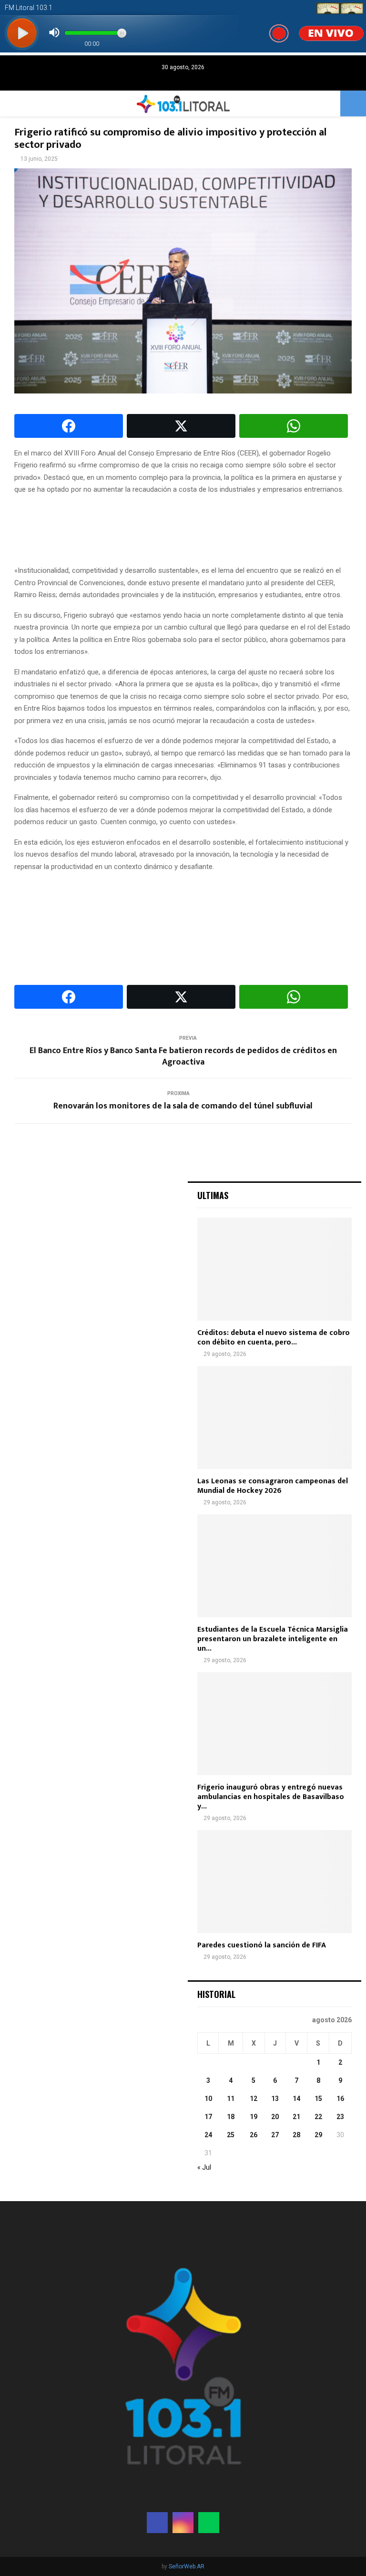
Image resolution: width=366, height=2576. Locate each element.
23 (340, 2117)
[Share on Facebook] (69, 426)
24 (208, 2135)
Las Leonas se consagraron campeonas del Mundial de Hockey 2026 (273, 1486)
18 (231, 2117)
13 (275, 2099)
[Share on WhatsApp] (294, 426)
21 (296, 2117)
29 (318, 2135)
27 (275, 2135)
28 (296, 2135)
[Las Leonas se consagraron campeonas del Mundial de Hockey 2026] (274, 1417)
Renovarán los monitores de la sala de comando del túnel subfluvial (183, 1106)
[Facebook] (157, 2523)
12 (254, 2099)
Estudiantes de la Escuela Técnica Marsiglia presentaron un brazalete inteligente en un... (273, 1639)
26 (254, 2135)
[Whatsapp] (209, 2523)
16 (340, 2099)
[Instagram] (183, 2523)
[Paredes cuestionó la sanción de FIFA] (274, 1882)
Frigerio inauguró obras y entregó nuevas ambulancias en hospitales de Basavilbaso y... (271, 1797)
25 (231, 2135)
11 (231, 2099)
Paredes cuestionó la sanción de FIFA (262, 1945)
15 (318, 2099)
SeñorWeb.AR (187, 2566)
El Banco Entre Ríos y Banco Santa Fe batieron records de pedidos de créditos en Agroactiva (183, 1056)
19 (254, 2117)
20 (275, 2117)
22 (318, 2117)
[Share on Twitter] (181, 426)
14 (296, 2099)
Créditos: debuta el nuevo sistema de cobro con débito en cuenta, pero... (274, 1338)
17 (208, 2117)
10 (208, 2099)
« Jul (204, 2167)
